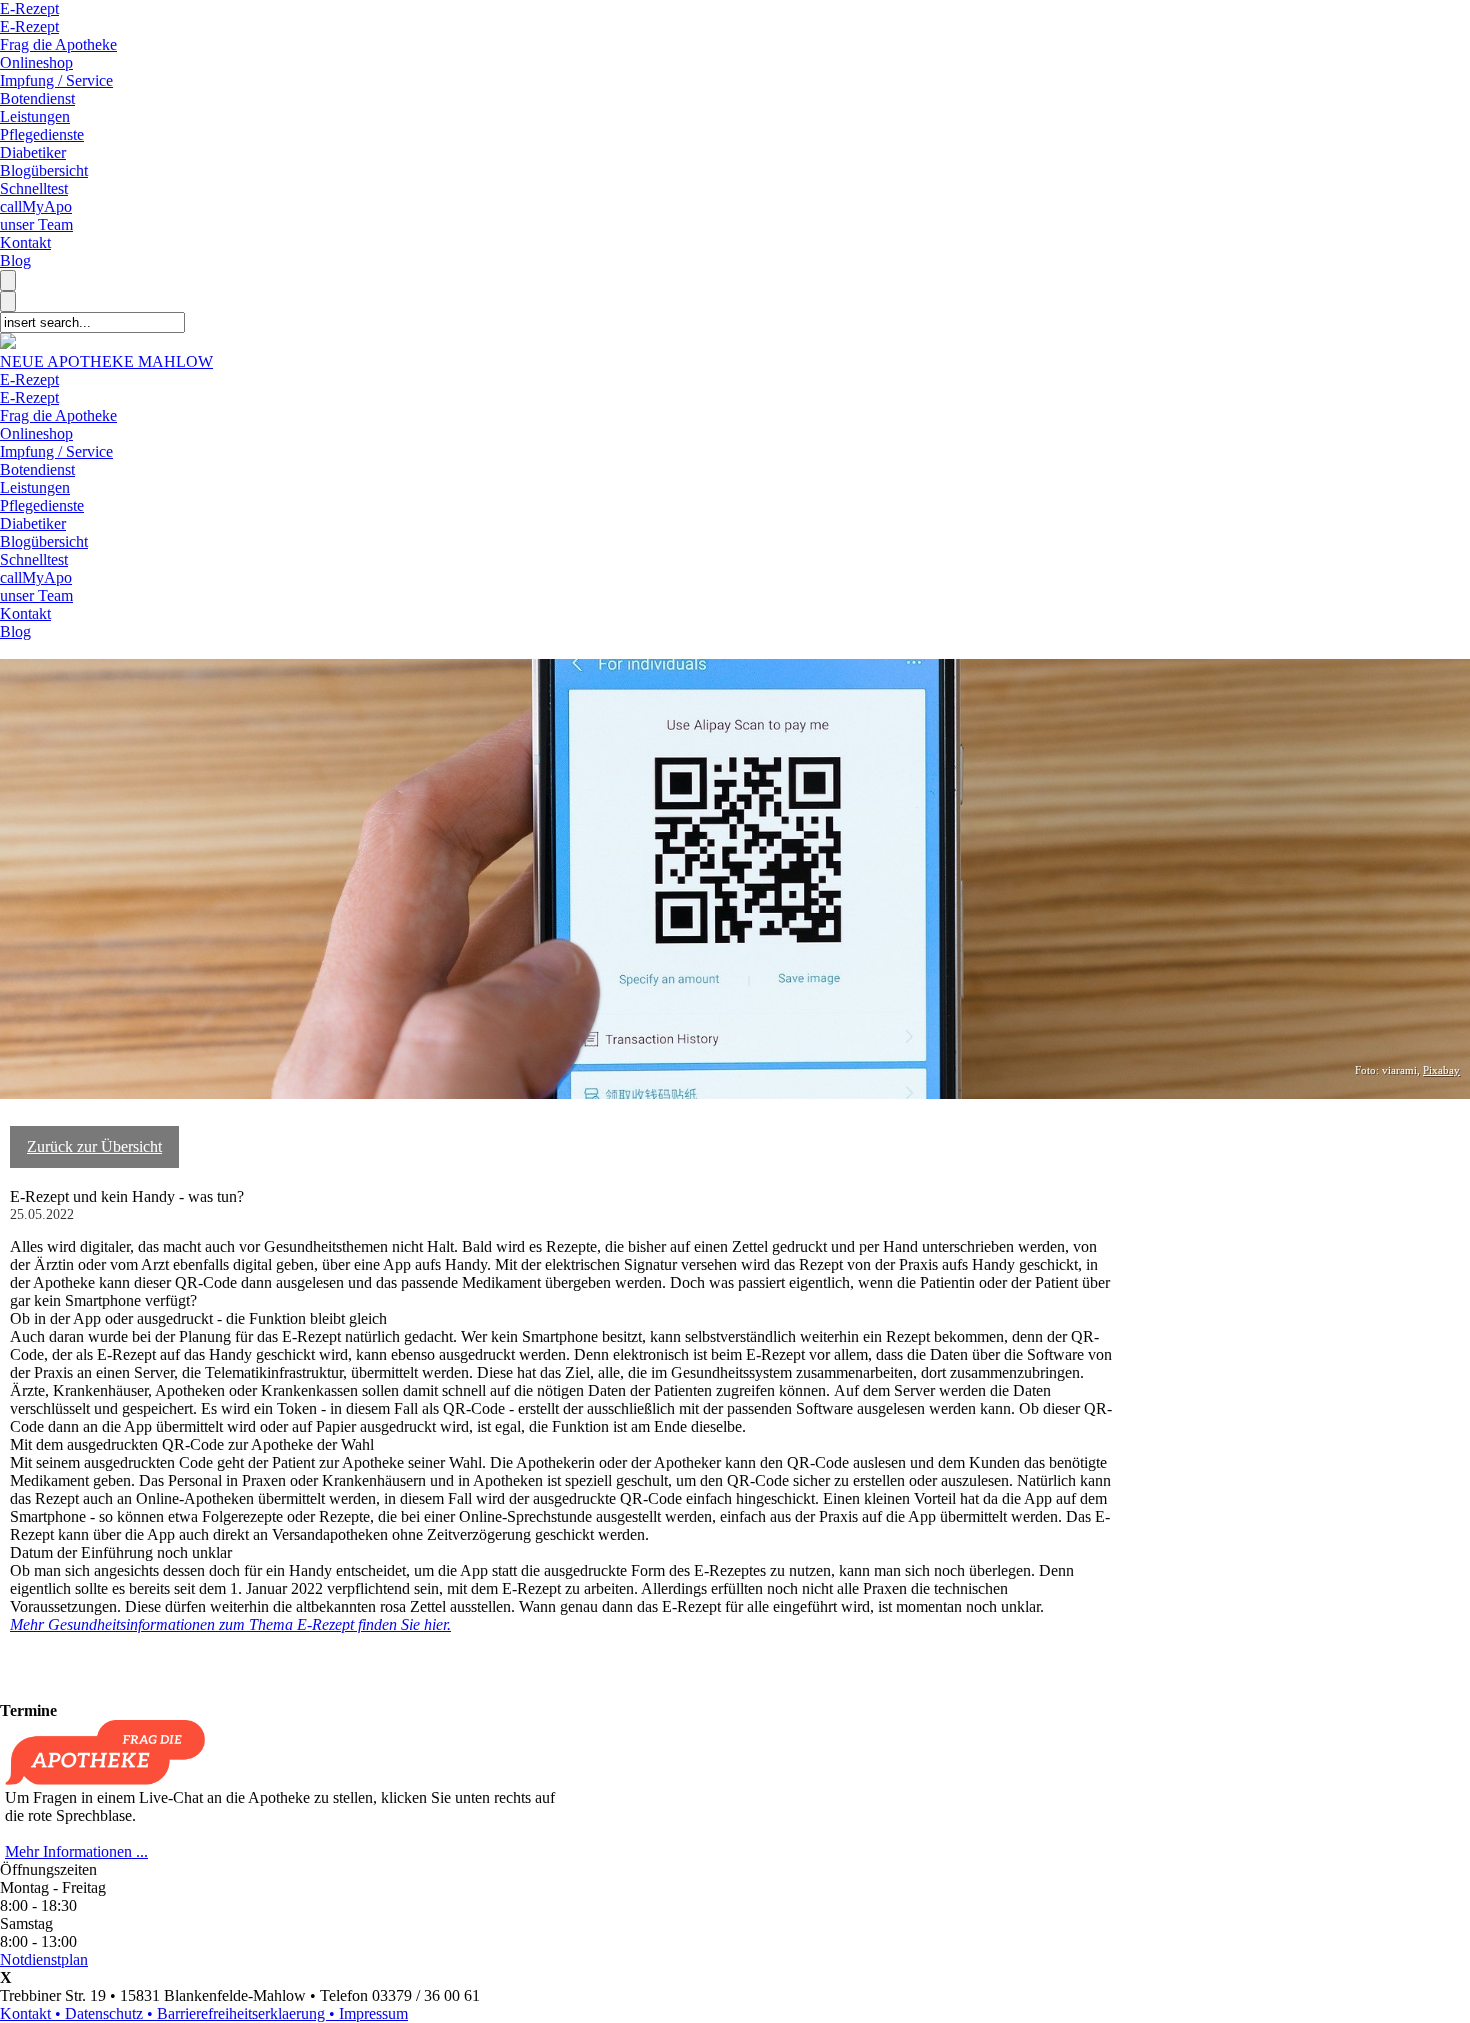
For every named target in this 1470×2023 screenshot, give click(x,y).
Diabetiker (33, 152)
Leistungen (35, 116)
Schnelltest (34, 188)
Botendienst (37, 98)
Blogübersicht (44, 170)
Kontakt (25, 242)
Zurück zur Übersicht (94, 1146)
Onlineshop (36, 62)
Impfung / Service (56, 80)
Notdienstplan (44, 1959)
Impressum (373, 2013)
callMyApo (36, 206)
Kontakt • (32, 2013)
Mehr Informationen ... (76, 1851)
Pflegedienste (42, 134)
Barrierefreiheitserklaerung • (248, 2013)
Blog (15, 260)
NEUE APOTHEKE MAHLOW (106, 361)
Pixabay (1441, 1070)
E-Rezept (29, 8)
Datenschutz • (111, 2013)
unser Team (36, 224)
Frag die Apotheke (58, 44)
